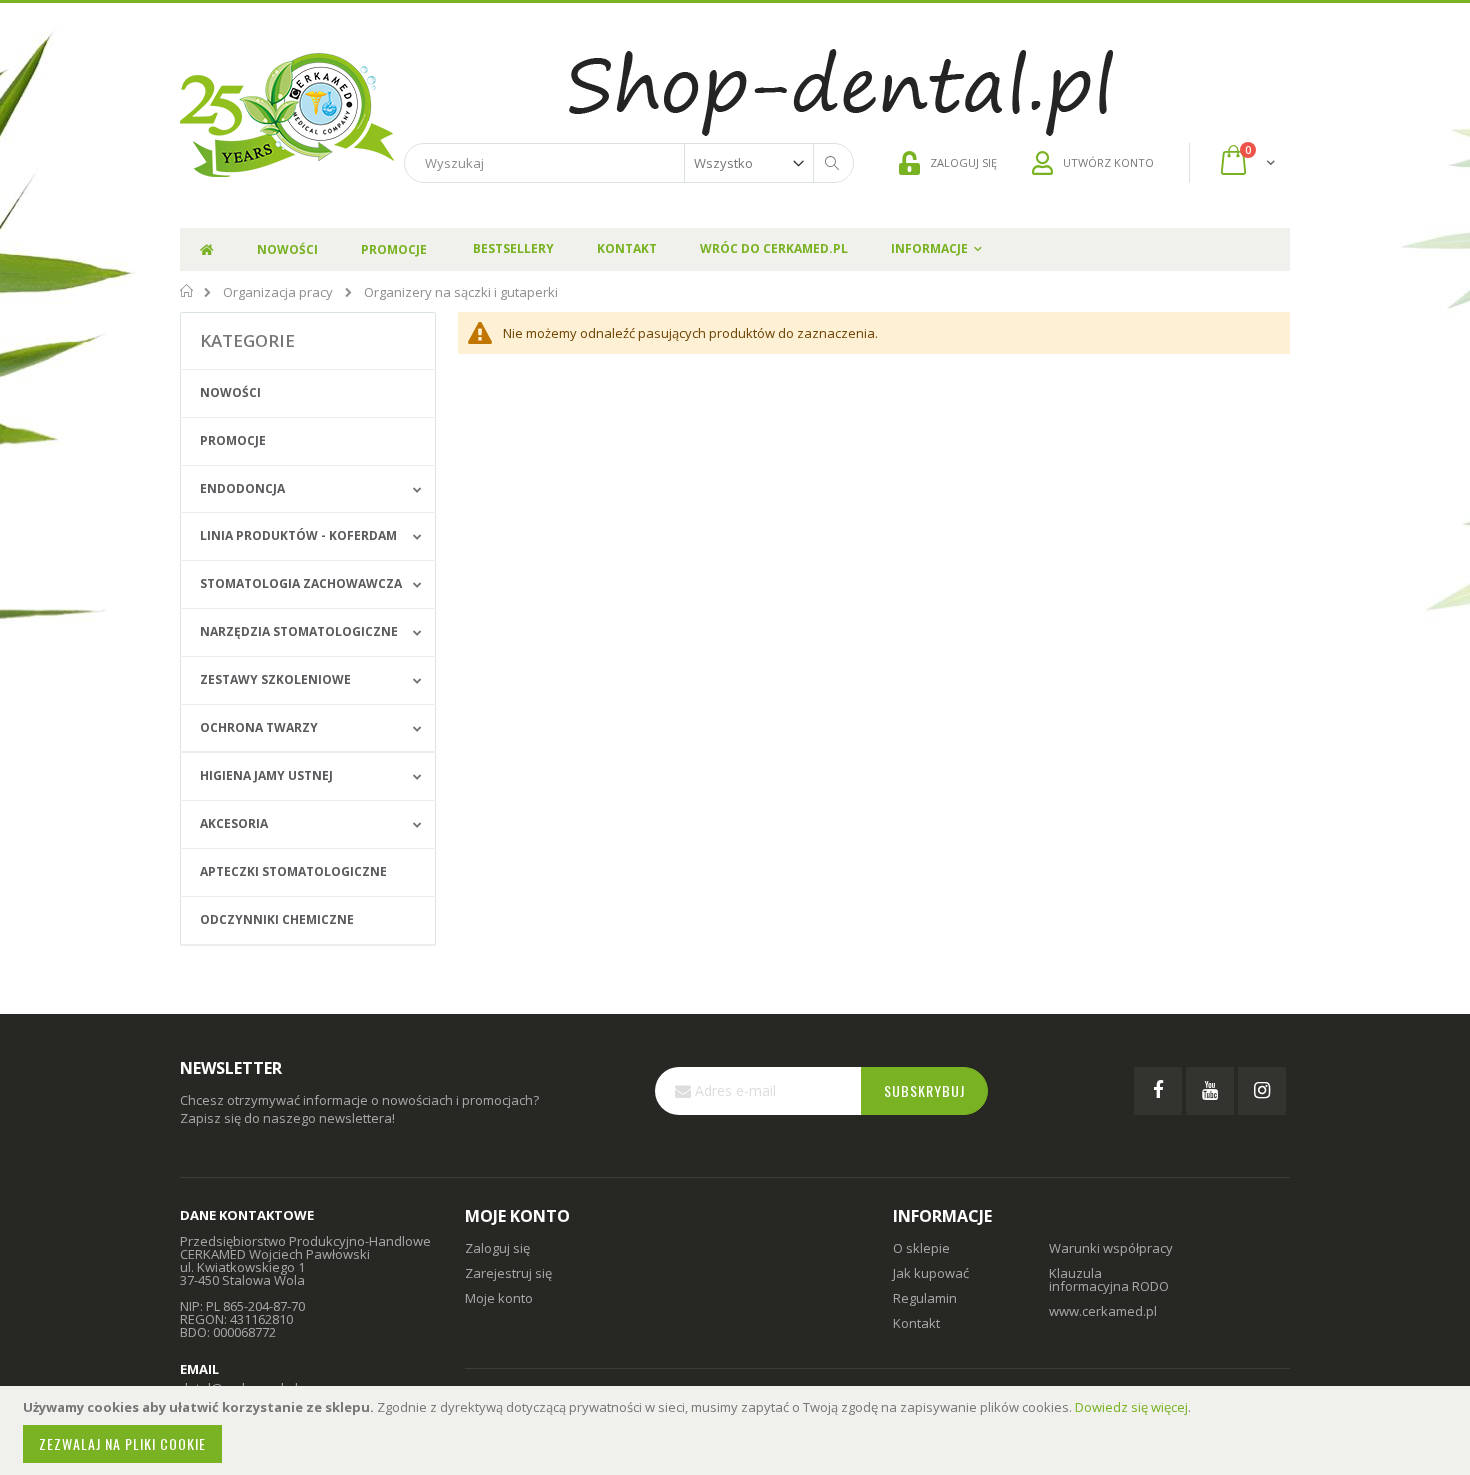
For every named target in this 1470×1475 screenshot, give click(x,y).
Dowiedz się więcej (1131, 1407)
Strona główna (187, 291)
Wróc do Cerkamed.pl (774, 248)
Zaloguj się (497, 1248)
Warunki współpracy (1111, 1248)
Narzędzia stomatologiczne (299, 631)
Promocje (233, 440)
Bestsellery (513, 248)
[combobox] (629, 163)
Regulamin (925, 1298)
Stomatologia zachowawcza (301, 583)
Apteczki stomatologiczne (293, 871)
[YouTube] (1210, 1091)
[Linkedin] (1262, 1091)
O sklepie (921, 1248)
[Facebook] (1158, 1091)
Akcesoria (234, 823)
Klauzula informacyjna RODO (1109, 1279)
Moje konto (499, 1298)
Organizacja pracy (278, 292)
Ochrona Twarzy (259, 727)
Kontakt (627, 248)
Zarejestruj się (508, 1273)
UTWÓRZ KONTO (1108, 162)
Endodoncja (242, 488)
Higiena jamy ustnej (266, 775)
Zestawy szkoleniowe (275, 679)
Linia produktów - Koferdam (298, 535)
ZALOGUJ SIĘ (963, 162)
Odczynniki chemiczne (277, 919)
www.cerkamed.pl (1103, 1311)
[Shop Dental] (287, 115)
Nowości (230, 392)
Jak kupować (931, 1273)
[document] (738, 1430)
